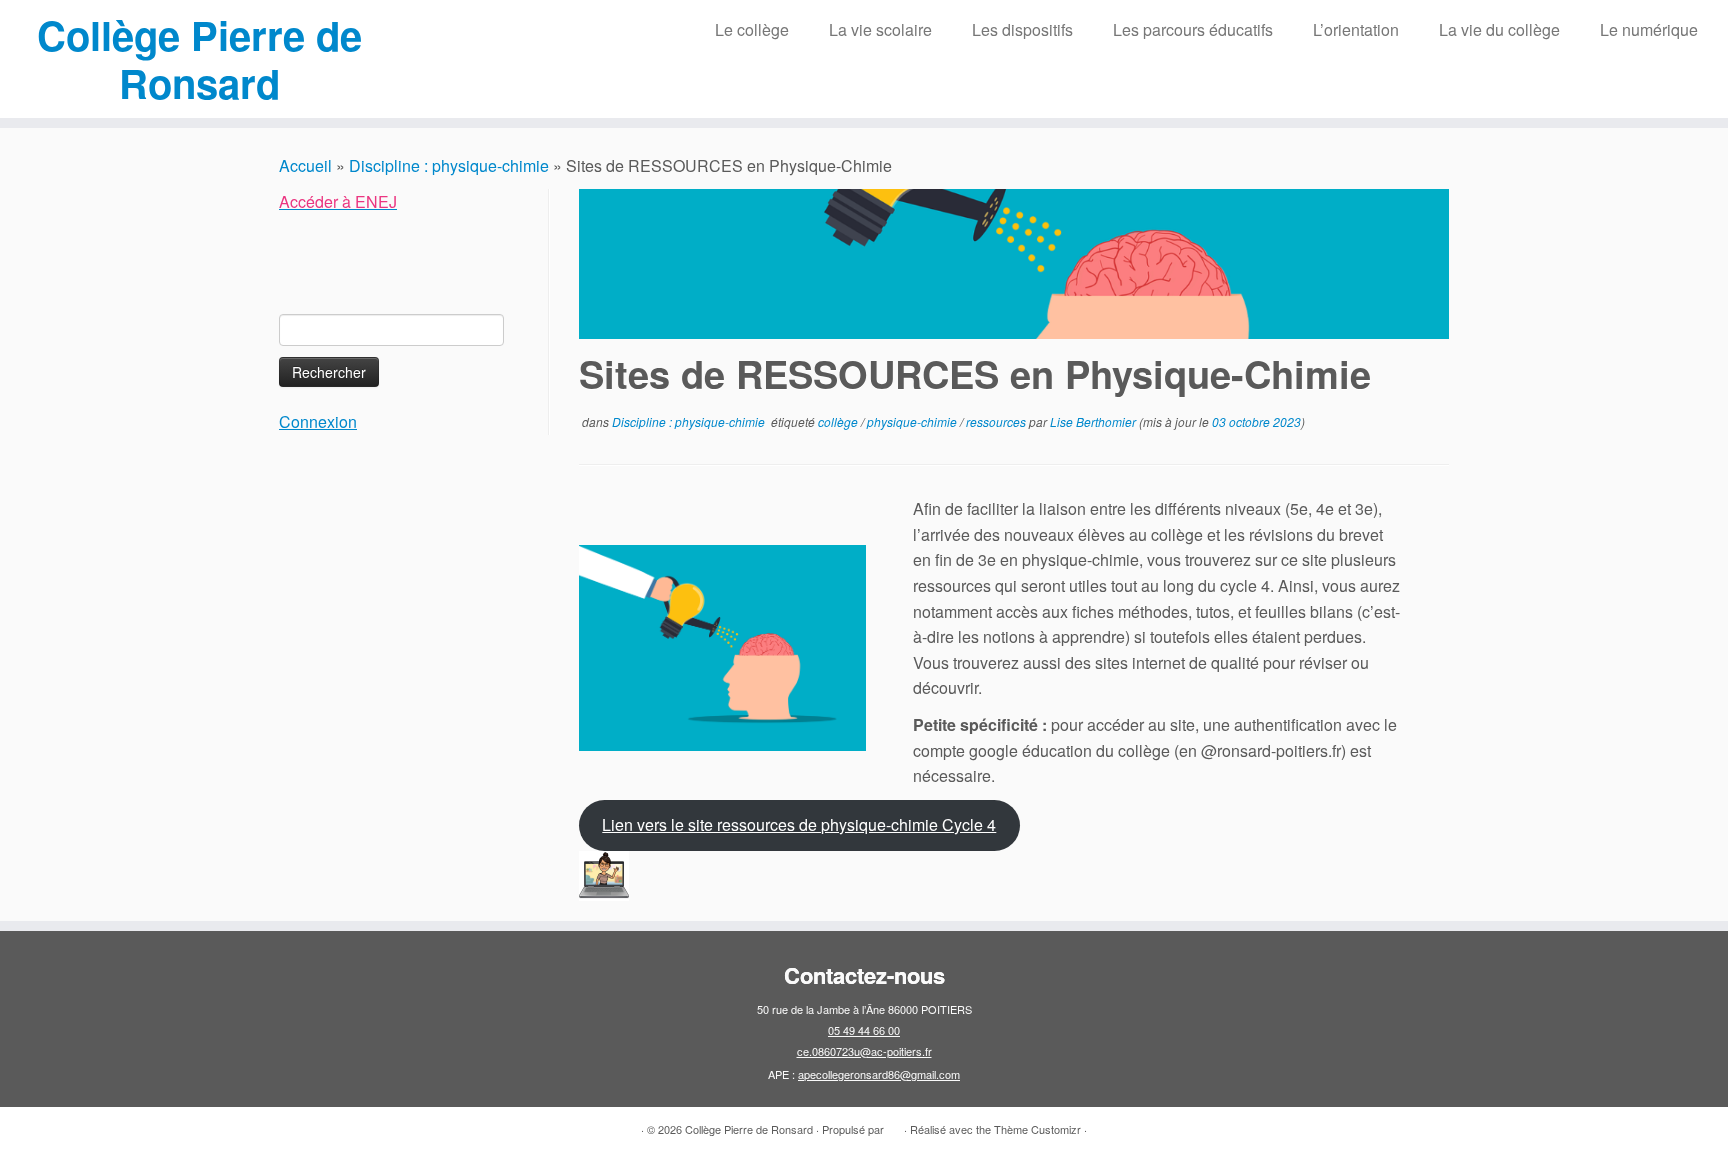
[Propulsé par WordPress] (894, 1125)
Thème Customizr (1037, 1129)
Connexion (318, 421)
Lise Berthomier (1093, 421)
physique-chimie (913, 421)
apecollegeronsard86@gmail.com (879, 1074)
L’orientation (1356, 29)
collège (839, 421)
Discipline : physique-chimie (449, 165)
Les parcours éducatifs (1193, 29)
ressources (997, 421)
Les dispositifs (1022, 29)
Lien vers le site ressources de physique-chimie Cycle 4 (799, 824)
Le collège (752, 29)
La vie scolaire (880, 29)
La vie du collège (1499, 29)
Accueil (305, 165)
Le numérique (1649, 29)
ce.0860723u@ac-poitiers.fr (864, 1051)
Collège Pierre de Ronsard (199, 59)
